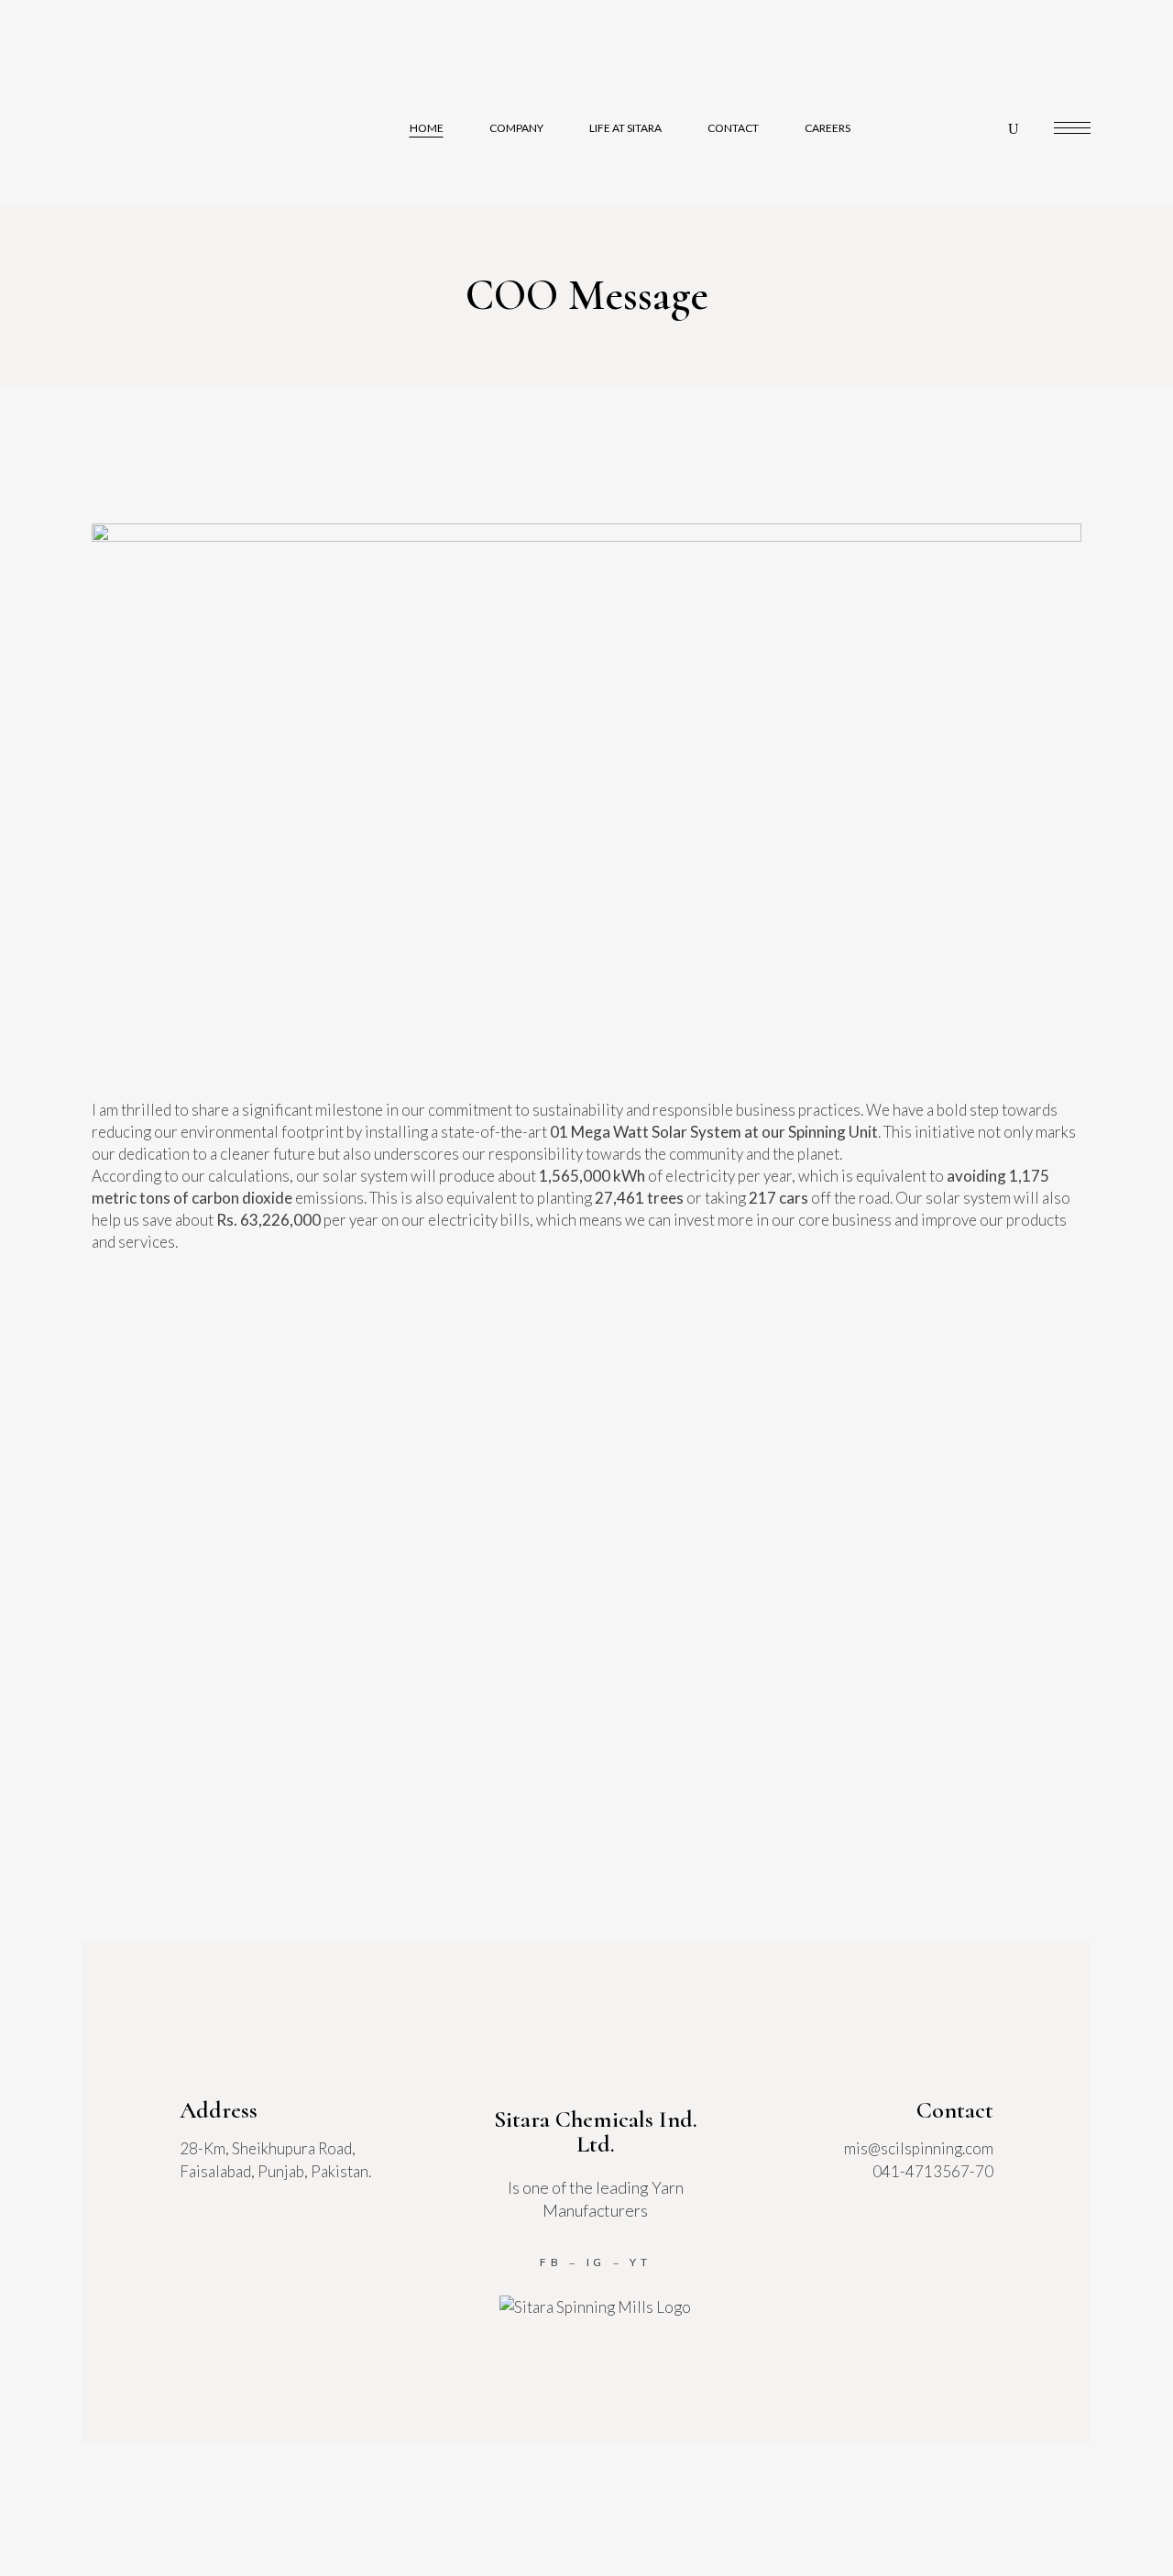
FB (551, 2262)
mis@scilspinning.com (919, 2148)
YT (641, 2262)
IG (597, 2262)
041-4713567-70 (933, 2171)
